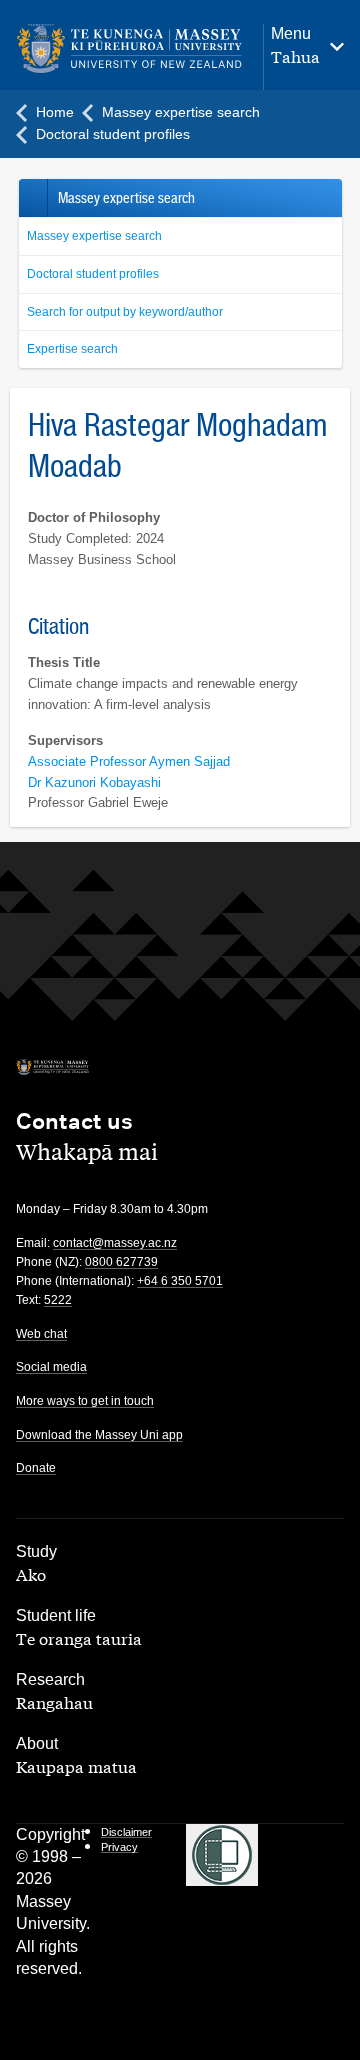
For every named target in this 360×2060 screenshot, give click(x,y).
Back (32, 198)
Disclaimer (126, 1832)
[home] (129, 49)
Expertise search (72, 349)
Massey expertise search (94, 236)
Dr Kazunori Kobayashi (94, 782)
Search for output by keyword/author (125, 312)
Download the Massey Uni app (99, 1435)
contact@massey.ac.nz (115, 1243)
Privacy (119, 1847)
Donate (36, 1468)
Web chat (41, 1334)
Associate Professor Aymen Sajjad (129, 761)
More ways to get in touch (85, 1401)
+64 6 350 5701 (180, 1281)
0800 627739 (121, 1262)
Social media (51, 1367)
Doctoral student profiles (93, 274)
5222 (58, 1300)
